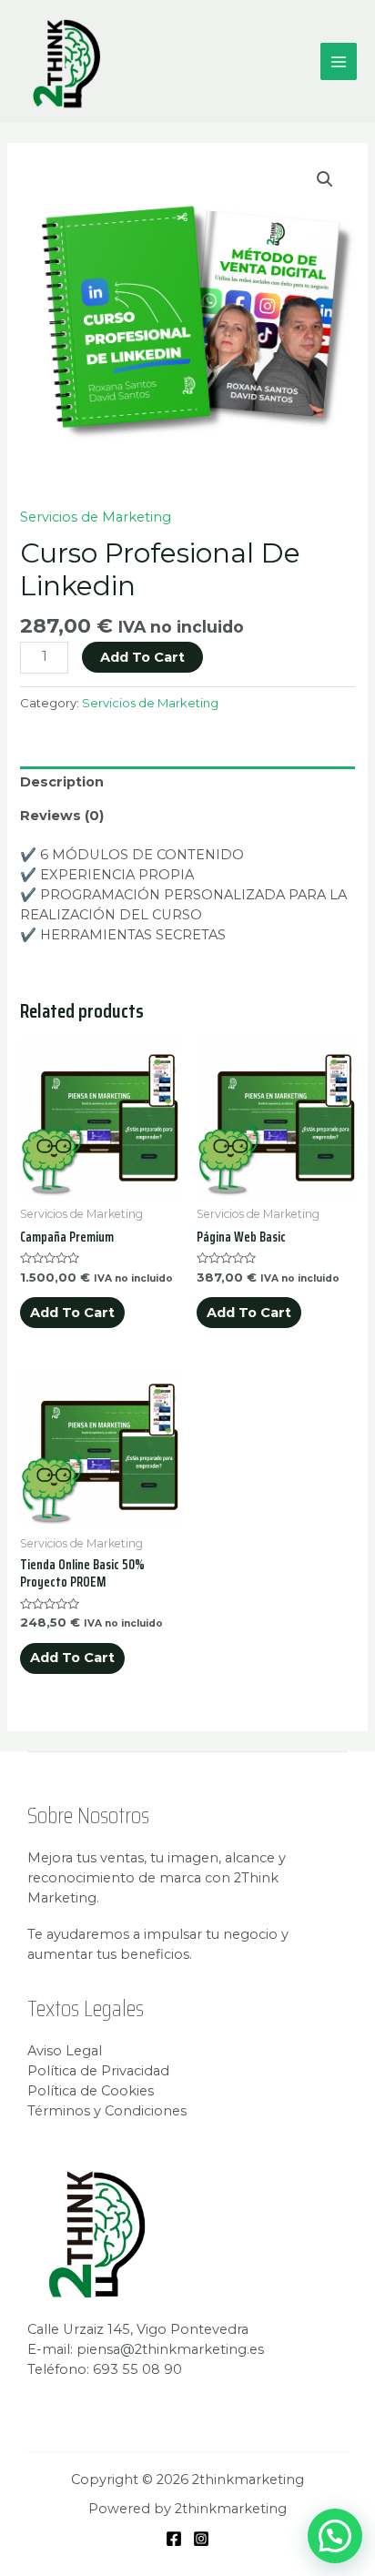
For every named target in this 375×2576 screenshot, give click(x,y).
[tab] (187, 783)
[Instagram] (201, 2539)
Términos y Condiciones (107, 2111)
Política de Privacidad (98, 2071)
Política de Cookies (91, 2091)
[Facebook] (174, 2539)
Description (62, 782)
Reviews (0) (62, 816)
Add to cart (142, 657)
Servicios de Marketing (96, 517)
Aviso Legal (65, 2051)
